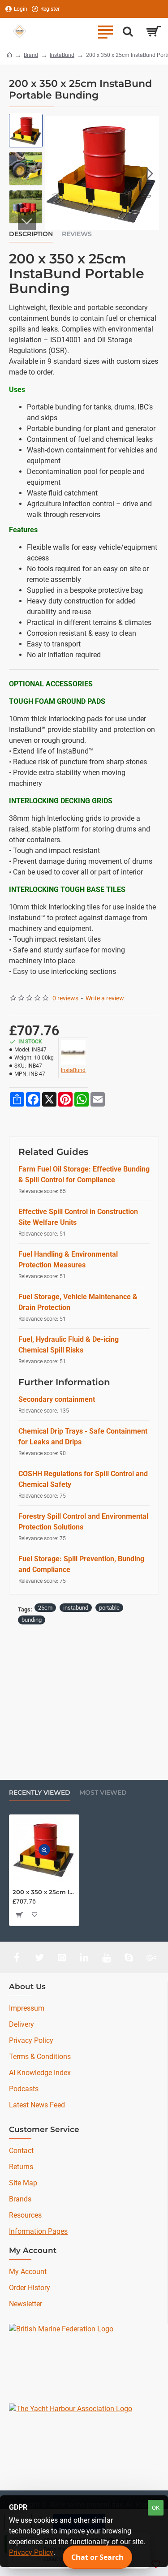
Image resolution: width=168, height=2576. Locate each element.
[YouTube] (107, 1957)
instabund (76, 1608)
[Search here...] (128, 31)
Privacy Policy (31, 2552)
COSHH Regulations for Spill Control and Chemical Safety (83, 1479)
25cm (45, 1608)
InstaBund (62, 55)
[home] (9, 55)
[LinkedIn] (84, 1957)
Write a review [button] (105, 998)
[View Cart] (153, 31)
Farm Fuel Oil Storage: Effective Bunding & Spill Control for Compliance (84, 1174)
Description (31, 234)
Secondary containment (57, 1399)
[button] (54, 173)
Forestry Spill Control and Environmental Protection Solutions (83, 1522)
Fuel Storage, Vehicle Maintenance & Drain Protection (78, 1302)
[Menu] (105, 31)
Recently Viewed (40, 1793)
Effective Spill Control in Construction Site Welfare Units (78, 1217)
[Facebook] (17, 1957)
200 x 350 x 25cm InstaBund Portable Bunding (44, 1892)
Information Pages (38, 2231)
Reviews (77, 234)
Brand (31, 55)
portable (109, 1608)
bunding (32, 1620)
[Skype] (129, 1957)
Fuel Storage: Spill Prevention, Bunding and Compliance (81, 1564)
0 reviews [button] (65, 998)
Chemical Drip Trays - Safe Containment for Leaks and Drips (83, 1437)
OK (156, 2508)
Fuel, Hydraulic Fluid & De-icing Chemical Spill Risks (69, 1345)
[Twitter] (39, 1957)
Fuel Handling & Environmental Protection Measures (68, 1260)
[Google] (151, 1957)
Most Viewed (103, 1793)
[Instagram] (62, 1957)
